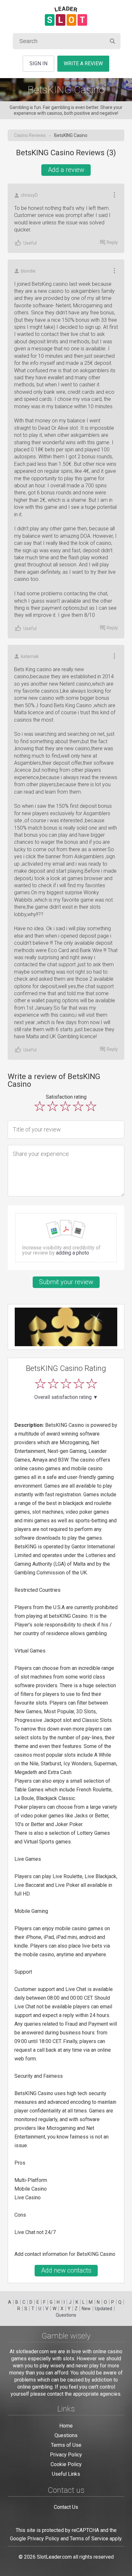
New (86, 2309)
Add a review (66, 170)
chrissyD (29, 195)
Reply (112, 242)
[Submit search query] (112, 41)
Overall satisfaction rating (66, 1397)
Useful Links (66, 2474)
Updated (103, 2309)
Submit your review (66, 1282)
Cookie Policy (66, 2464)
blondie (28, 271)
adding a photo (73, 1253)
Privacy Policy (66, 2455)
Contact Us (66, 2507)
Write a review (83, 63)
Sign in (38, 63)
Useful (30, 243)
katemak (30, 656)
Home (66, 2426)
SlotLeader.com (54, 2557)
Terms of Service (89, 2539)
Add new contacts (66, 2270)
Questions (66, 2315)
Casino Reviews (30, 135)
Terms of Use (66, 2445)
